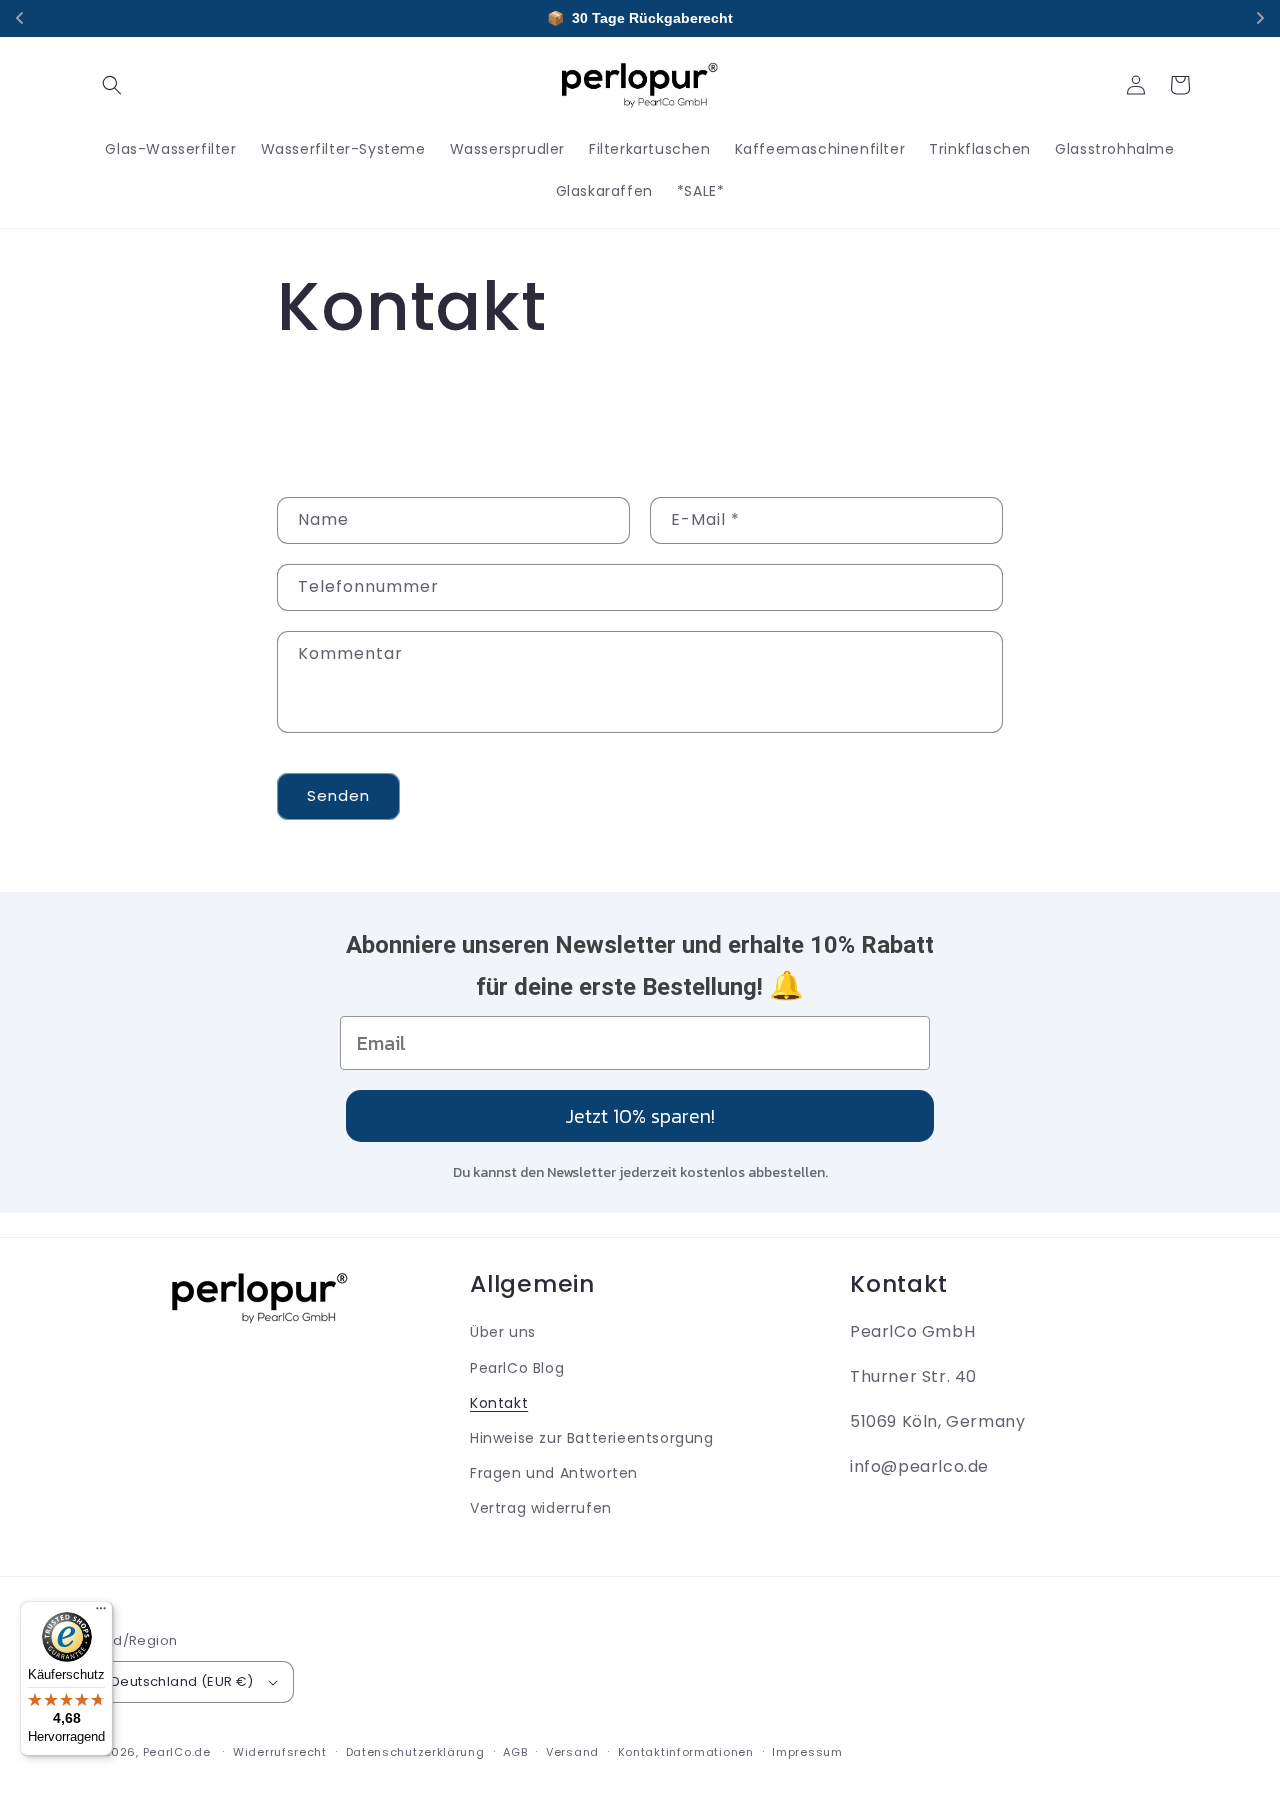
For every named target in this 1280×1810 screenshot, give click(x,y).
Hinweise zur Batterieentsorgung (592, 1438)
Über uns (503, 1332)
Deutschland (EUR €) (182, 1681)
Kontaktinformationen (686, 1752)
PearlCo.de (177, 1752)
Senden (338, 795)
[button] (112, 85)
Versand (572, 1752)
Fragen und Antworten (554, 1473)
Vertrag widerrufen (541, 1508)
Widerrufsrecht (280, 1752)
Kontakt (499, 1403)
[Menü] (101, 1613)
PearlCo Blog (517, 1368)
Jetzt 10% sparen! (640, 1116)
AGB (515, 1752)
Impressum (807, 1752)
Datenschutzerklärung (415, 1752)
